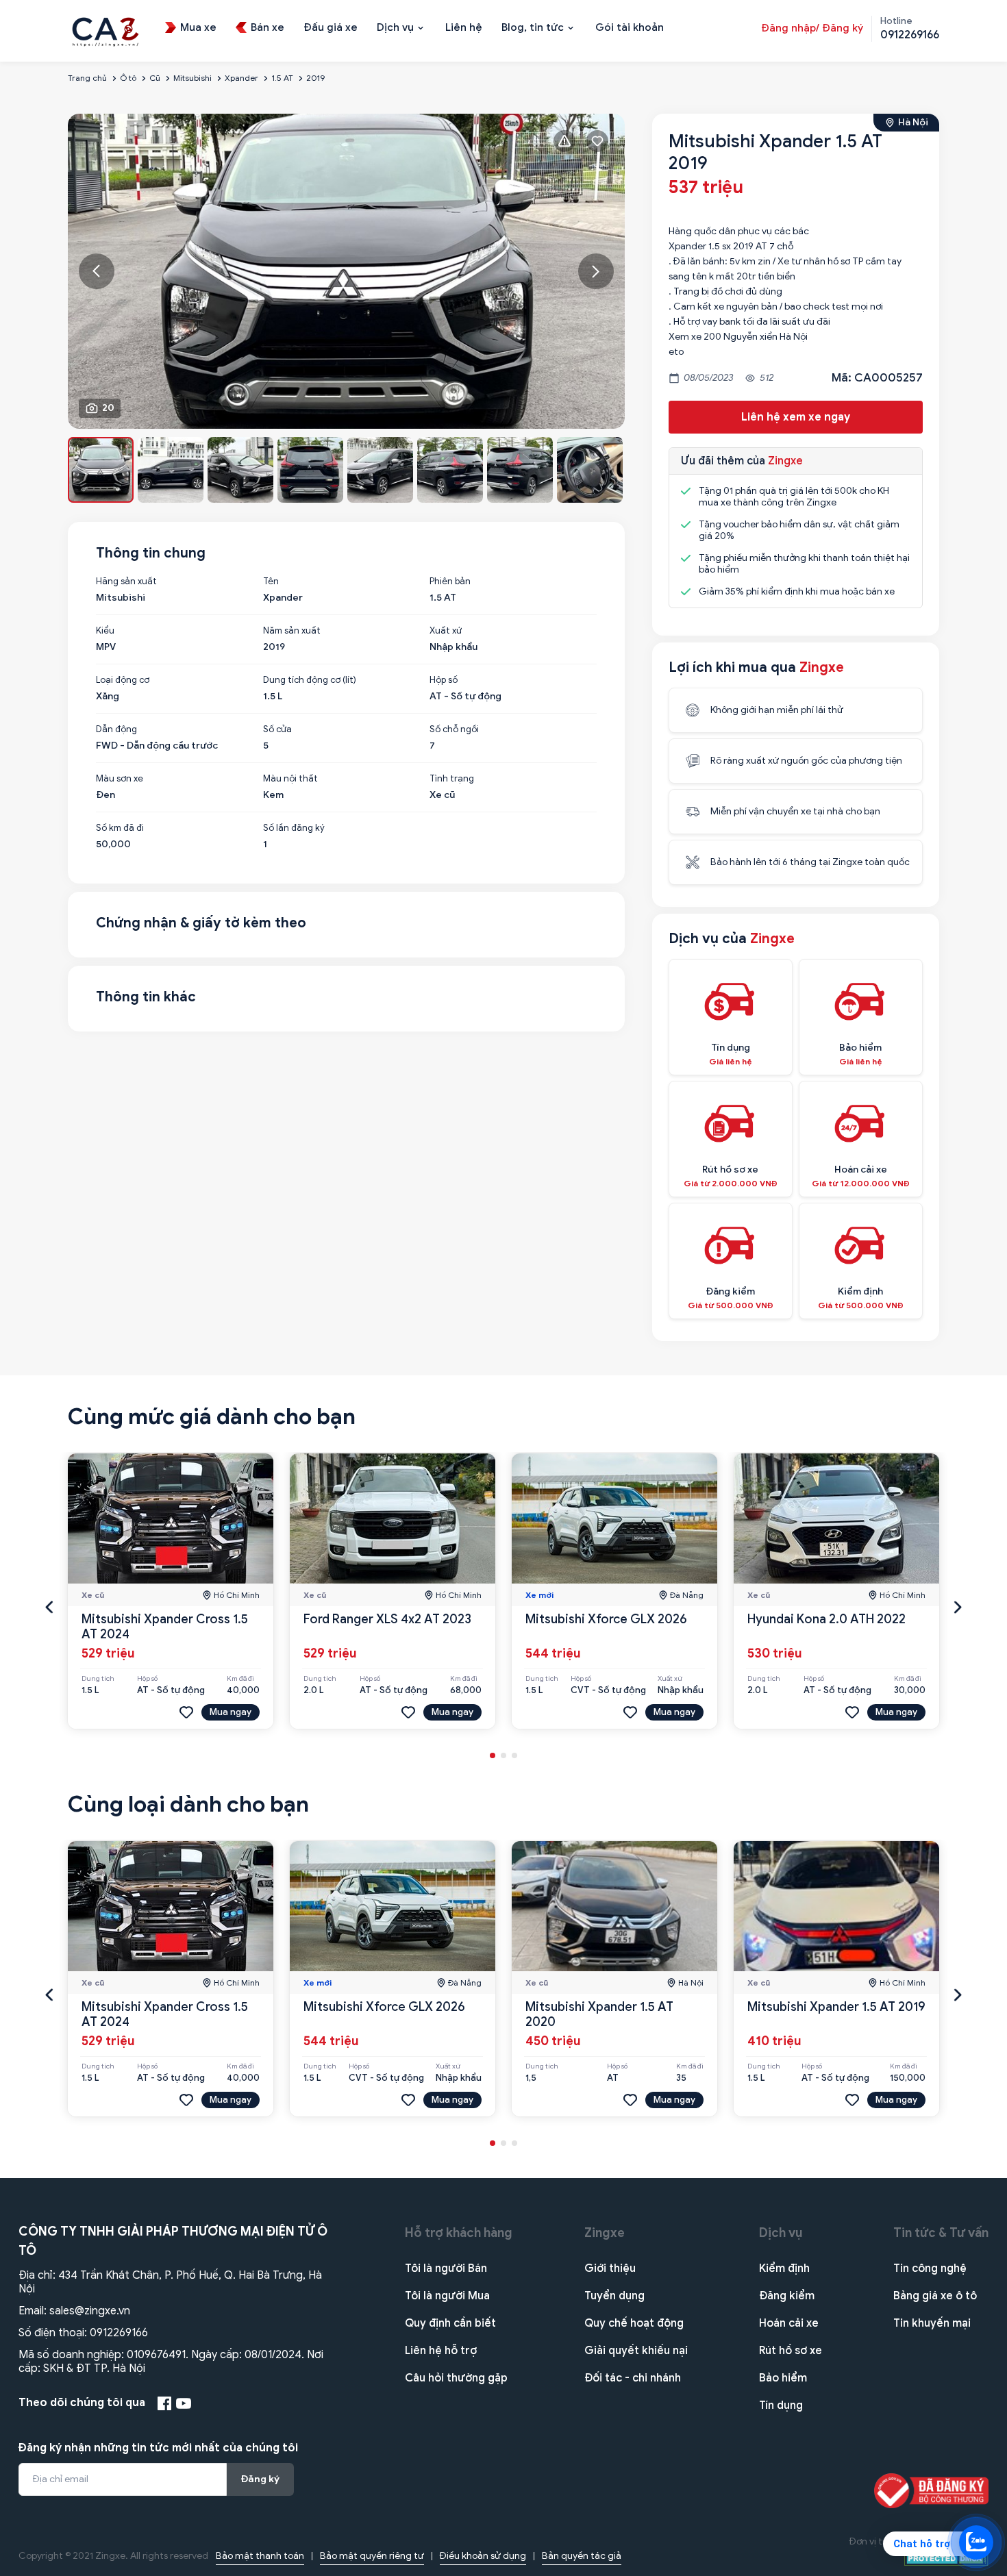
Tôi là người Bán (446, 2268)
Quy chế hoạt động (634, 2323)
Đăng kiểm (787, 2296)
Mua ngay (231, 1712)
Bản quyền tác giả (582, 2556)
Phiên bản (450, 582)
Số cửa (277, 729)
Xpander (241, 78)
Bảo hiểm (783, 2378)
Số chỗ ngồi (454, 729)
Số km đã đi (120, 828)
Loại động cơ (123, 680)
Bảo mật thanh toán (260, 2556)
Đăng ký (260, 2479)
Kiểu (105, 631)
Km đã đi (240, 1679)
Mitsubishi (192, 78)
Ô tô (128, 78)
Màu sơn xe (120, 779)
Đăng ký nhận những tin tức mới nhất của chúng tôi (158, 2448)
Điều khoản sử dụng (483, 2556)
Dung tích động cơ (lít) (310, 680)
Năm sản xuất (292, 631)
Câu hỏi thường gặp (456, 2378)
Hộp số (444, 680)
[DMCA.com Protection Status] (946, 2558)
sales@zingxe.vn (90, 2311)
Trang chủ (87, 78)
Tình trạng (452, 779)
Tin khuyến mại (932, 2323)
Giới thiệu (610, 2268)
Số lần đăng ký (294, 828)
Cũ (155, 78)
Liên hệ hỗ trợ (441, 2351)
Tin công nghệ (930, 2268)
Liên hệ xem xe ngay (796, 417)
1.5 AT (282, 78)
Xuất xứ (446, 631)
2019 (315, 78)
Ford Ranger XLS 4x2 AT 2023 (387, 1619)
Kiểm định (784, 2268)
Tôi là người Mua (447, 2296)
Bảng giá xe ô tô (935, 2296)
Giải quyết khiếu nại (636, 2351)
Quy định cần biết (450, 2323)
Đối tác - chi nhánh (633, 2378)
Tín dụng (781, 2405)
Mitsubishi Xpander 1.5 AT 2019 (836, 2007)
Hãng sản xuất (126, 582)
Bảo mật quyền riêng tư (372, 2556)
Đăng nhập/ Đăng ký (812, 28)
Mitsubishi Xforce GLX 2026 (606, 1619)
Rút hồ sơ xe (791, 2351)
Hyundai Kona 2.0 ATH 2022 (826, 1619)
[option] (346, 271)
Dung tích (98, 1679)
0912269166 (119, 2333)
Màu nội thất (290, 779)
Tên (271, 582)
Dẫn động (116, 729)
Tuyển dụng (614, 2296)
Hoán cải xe (789, 2323)
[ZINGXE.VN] (105, 30)
